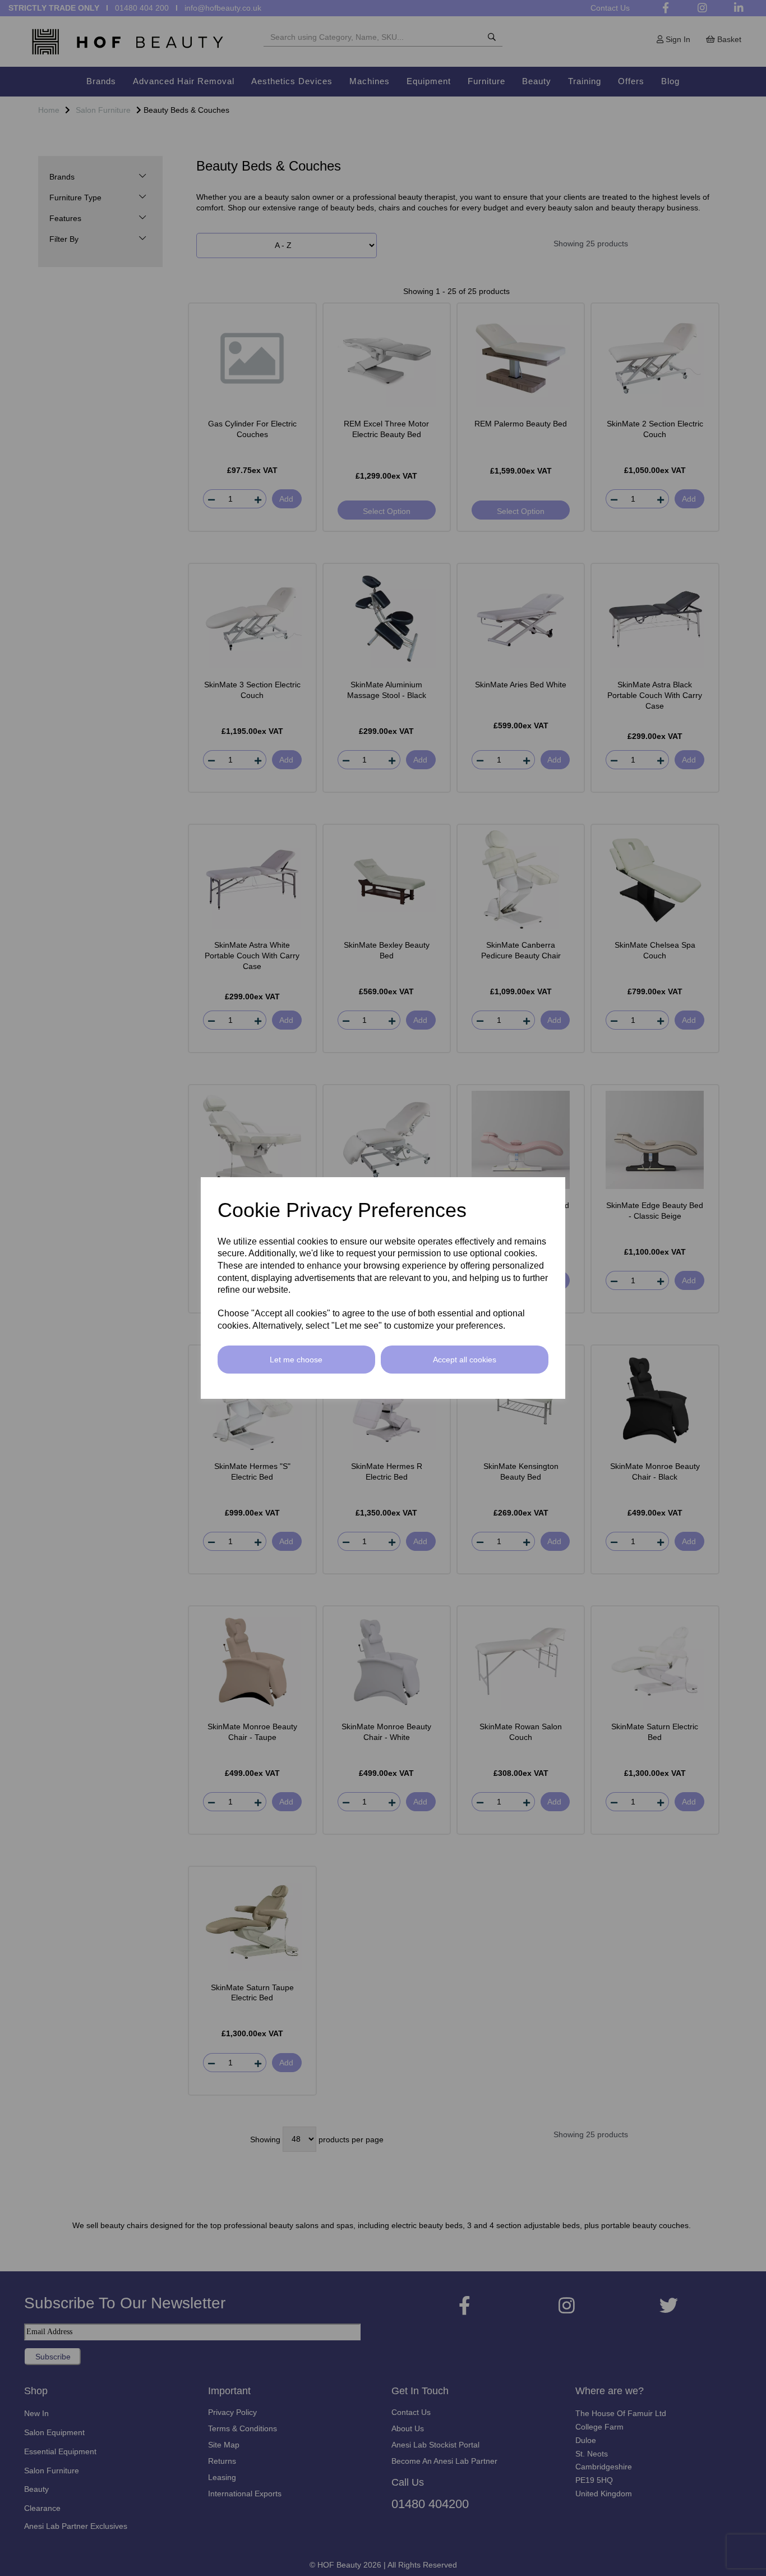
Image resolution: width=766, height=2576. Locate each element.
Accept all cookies (465, 1360)
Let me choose (296, 1360)
